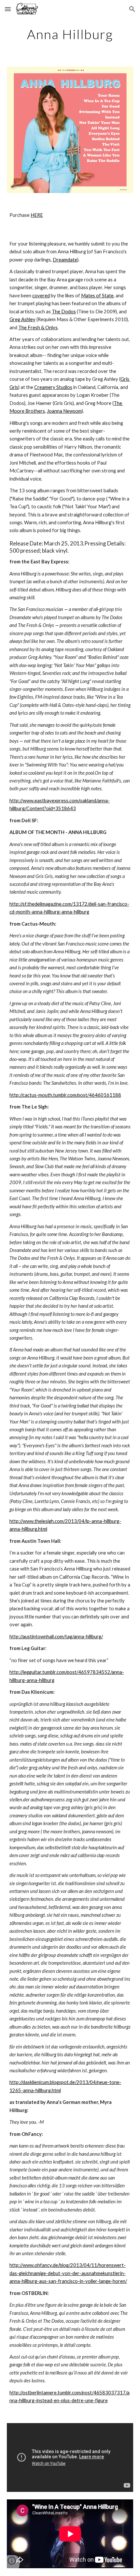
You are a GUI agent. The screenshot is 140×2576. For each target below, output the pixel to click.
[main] (70, 34)
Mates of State (97, 296)
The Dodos (64, 312)
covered (41, 296)
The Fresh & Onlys (38, 328)
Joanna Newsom (64, 411)
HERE (37, 215)
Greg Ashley (22, 319)
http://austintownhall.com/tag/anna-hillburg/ (56, 1637)
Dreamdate (65, 260)
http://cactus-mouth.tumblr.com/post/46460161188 (65, 1095)
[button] (8, 9)
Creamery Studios (53, 387)
